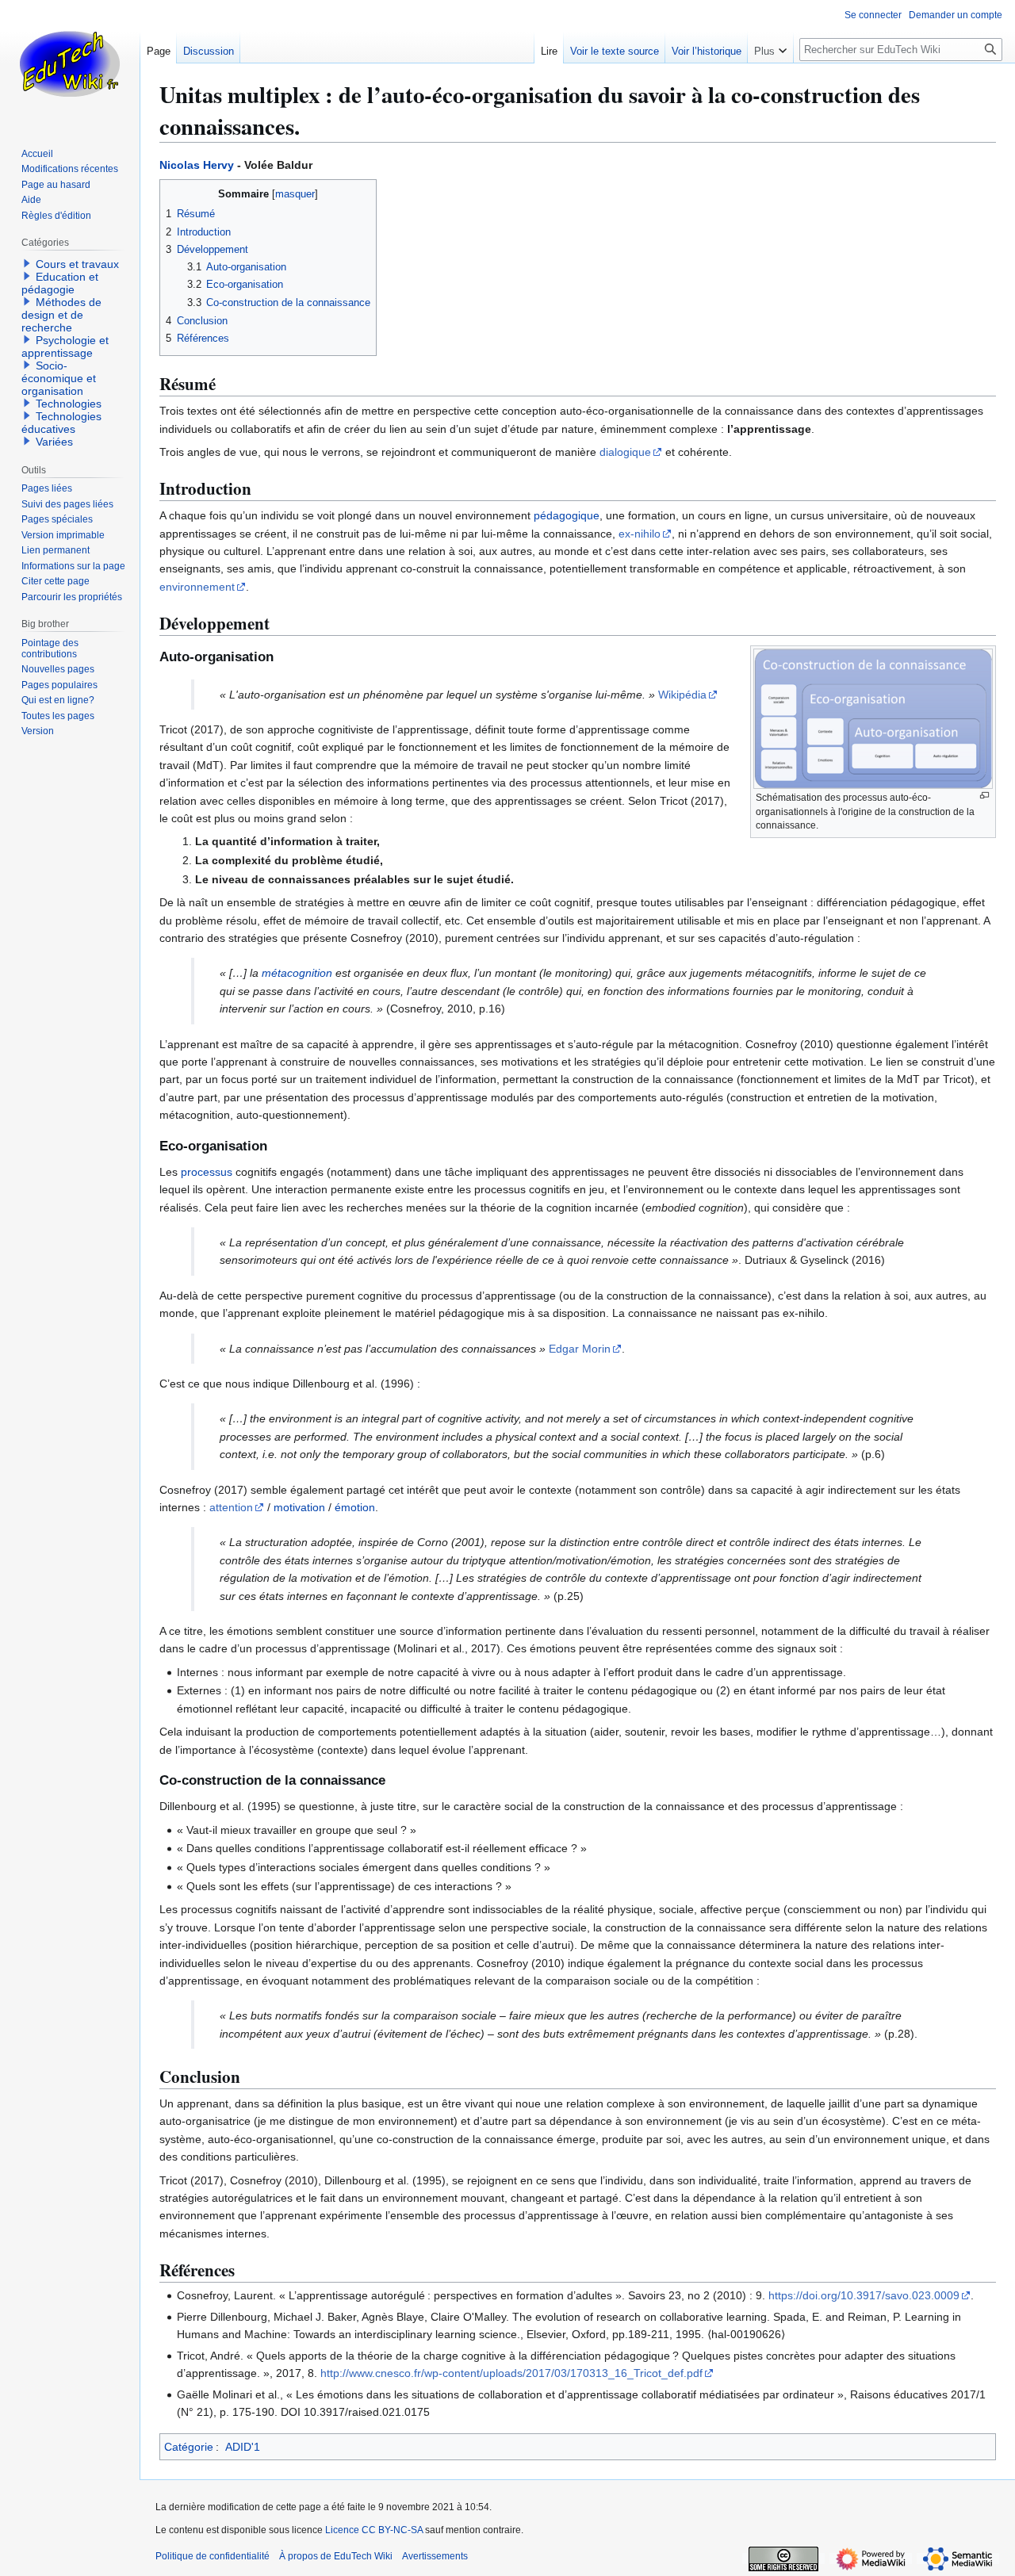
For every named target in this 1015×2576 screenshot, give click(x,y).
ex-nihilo (640, 534)
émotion (355, 1507)
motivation (299, 1507)
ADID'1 (243, 2447)
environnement (197, 587)
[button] (770, 48)
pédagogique (567, 515)
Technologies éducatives (61, 423)
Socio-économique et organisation (59, 378)
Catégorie (189, 2447)
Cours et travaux (77, 264)
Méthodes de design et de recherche (61, 315)
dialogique (625, 452)
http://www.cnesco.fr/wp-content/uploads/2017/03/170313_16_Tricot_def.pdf (511, 2373)
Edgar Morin (580, 1349)
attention (231, 1507)
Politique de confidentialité (213, 2556)
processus (207, 1172)
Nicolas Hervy (197, 165)
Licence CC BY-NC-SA (374, 2530)
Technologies (69, 404)
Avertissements (435, 2556)
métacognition (297, 973)
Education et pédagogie (60, 283)
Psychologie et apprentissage (65, 346)
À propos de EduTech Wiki (336, 2556)
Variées (54, 442)
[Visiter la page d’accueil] (70, 63)
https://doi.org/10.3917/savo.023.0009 (864, 2295)
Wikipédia (682, 695)
